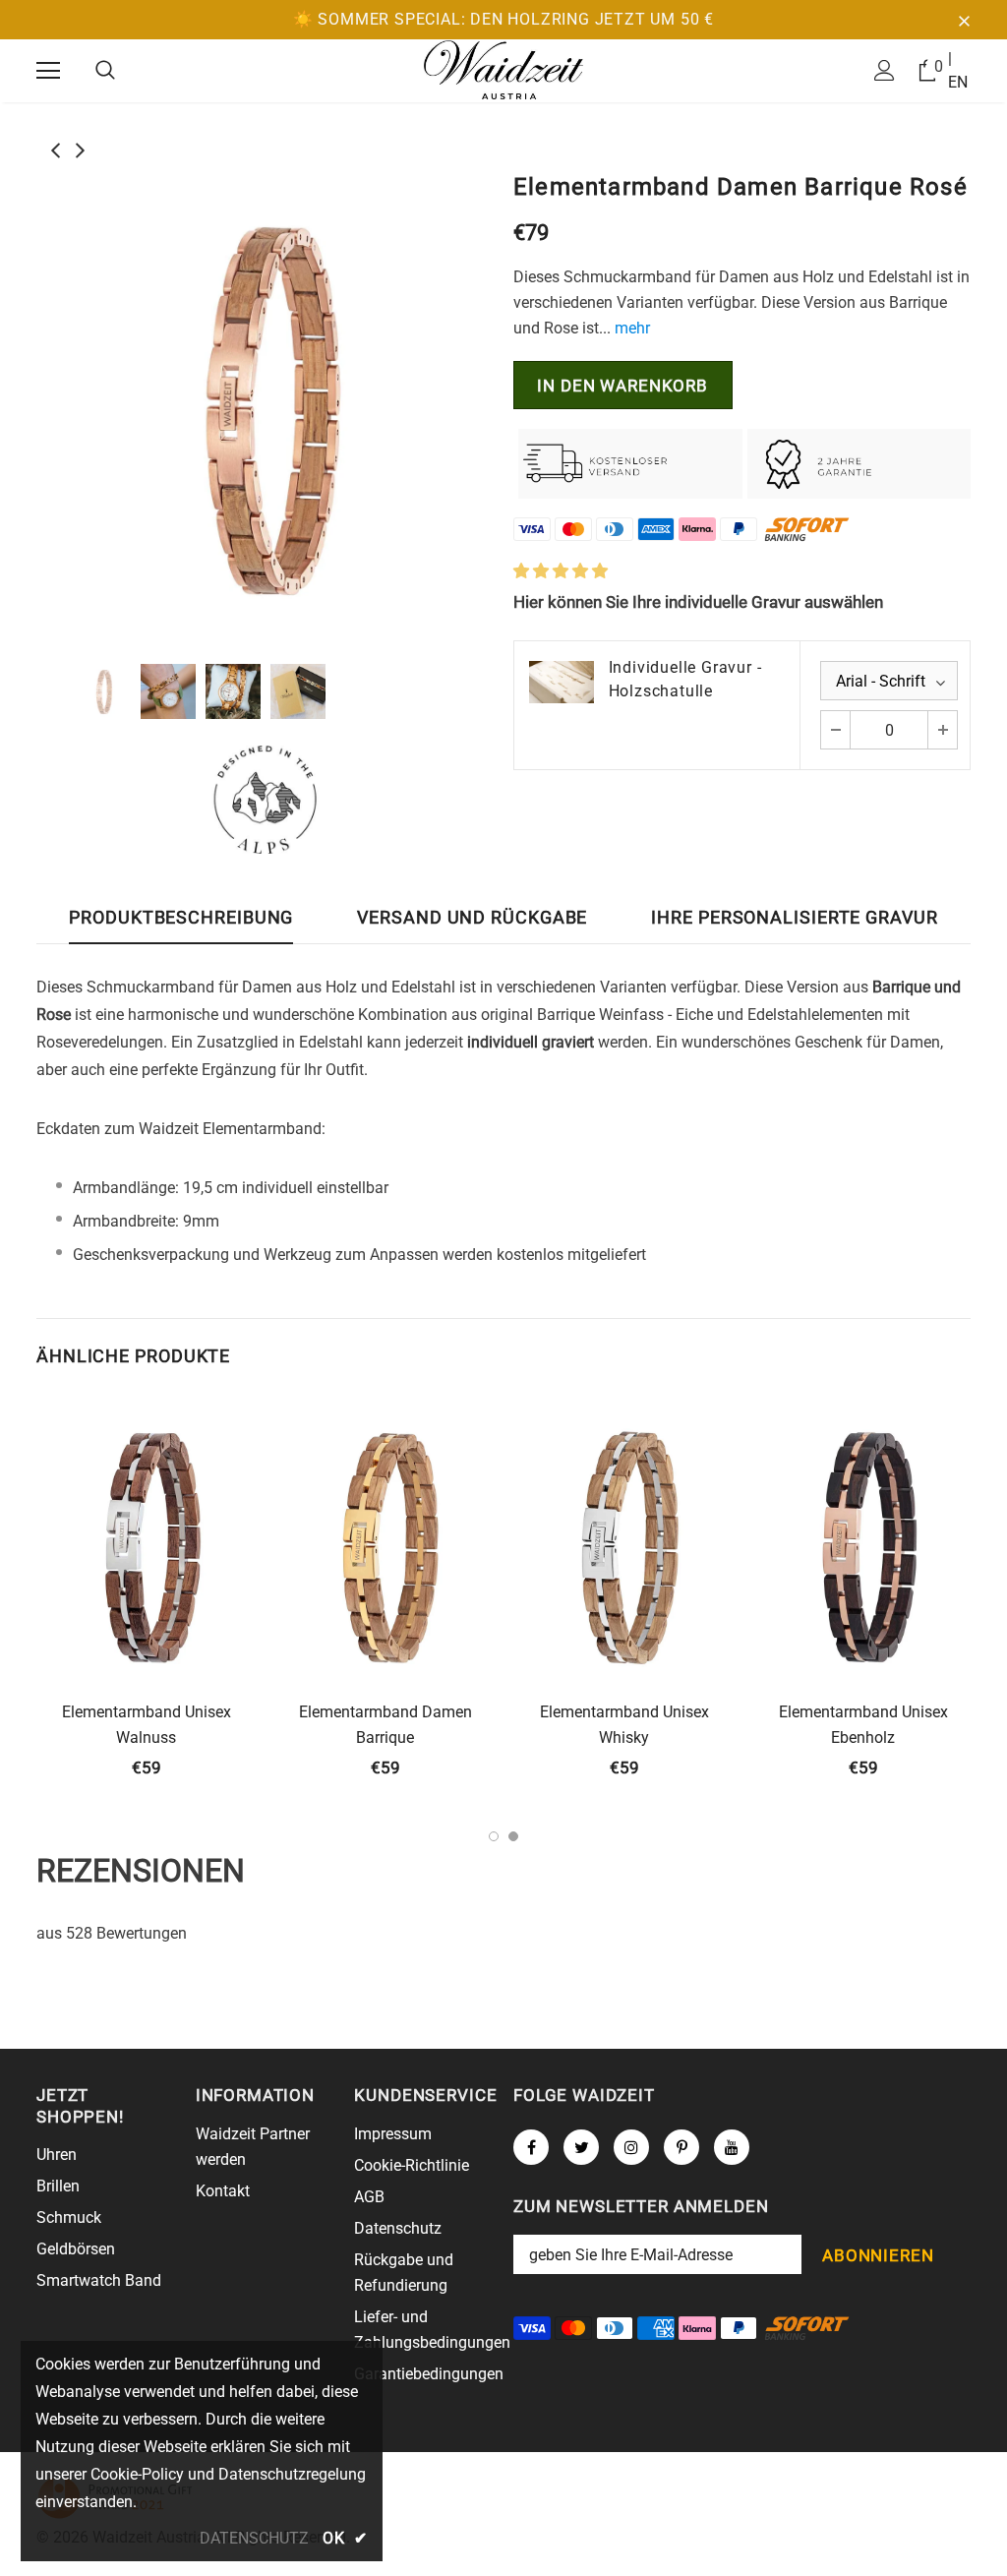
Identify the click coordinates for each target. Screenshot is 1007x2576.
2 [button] (513, 1836)
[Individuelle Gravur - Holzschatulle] (562, 682)
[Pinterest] (681, 2147)
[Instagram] (631, 2147)
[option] (265, 406)
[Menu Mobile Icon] (48, 71)
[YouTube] (732, 2147)
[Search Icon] (105, 71)
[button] (561, 571)
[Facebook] (531, 2147)
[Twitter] (581, 2147)
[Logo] (503, 70)
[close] (964, 20)
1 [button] (494, 1836)
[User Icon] (885, 70)
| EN (958, 70)
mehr (632, 328)
